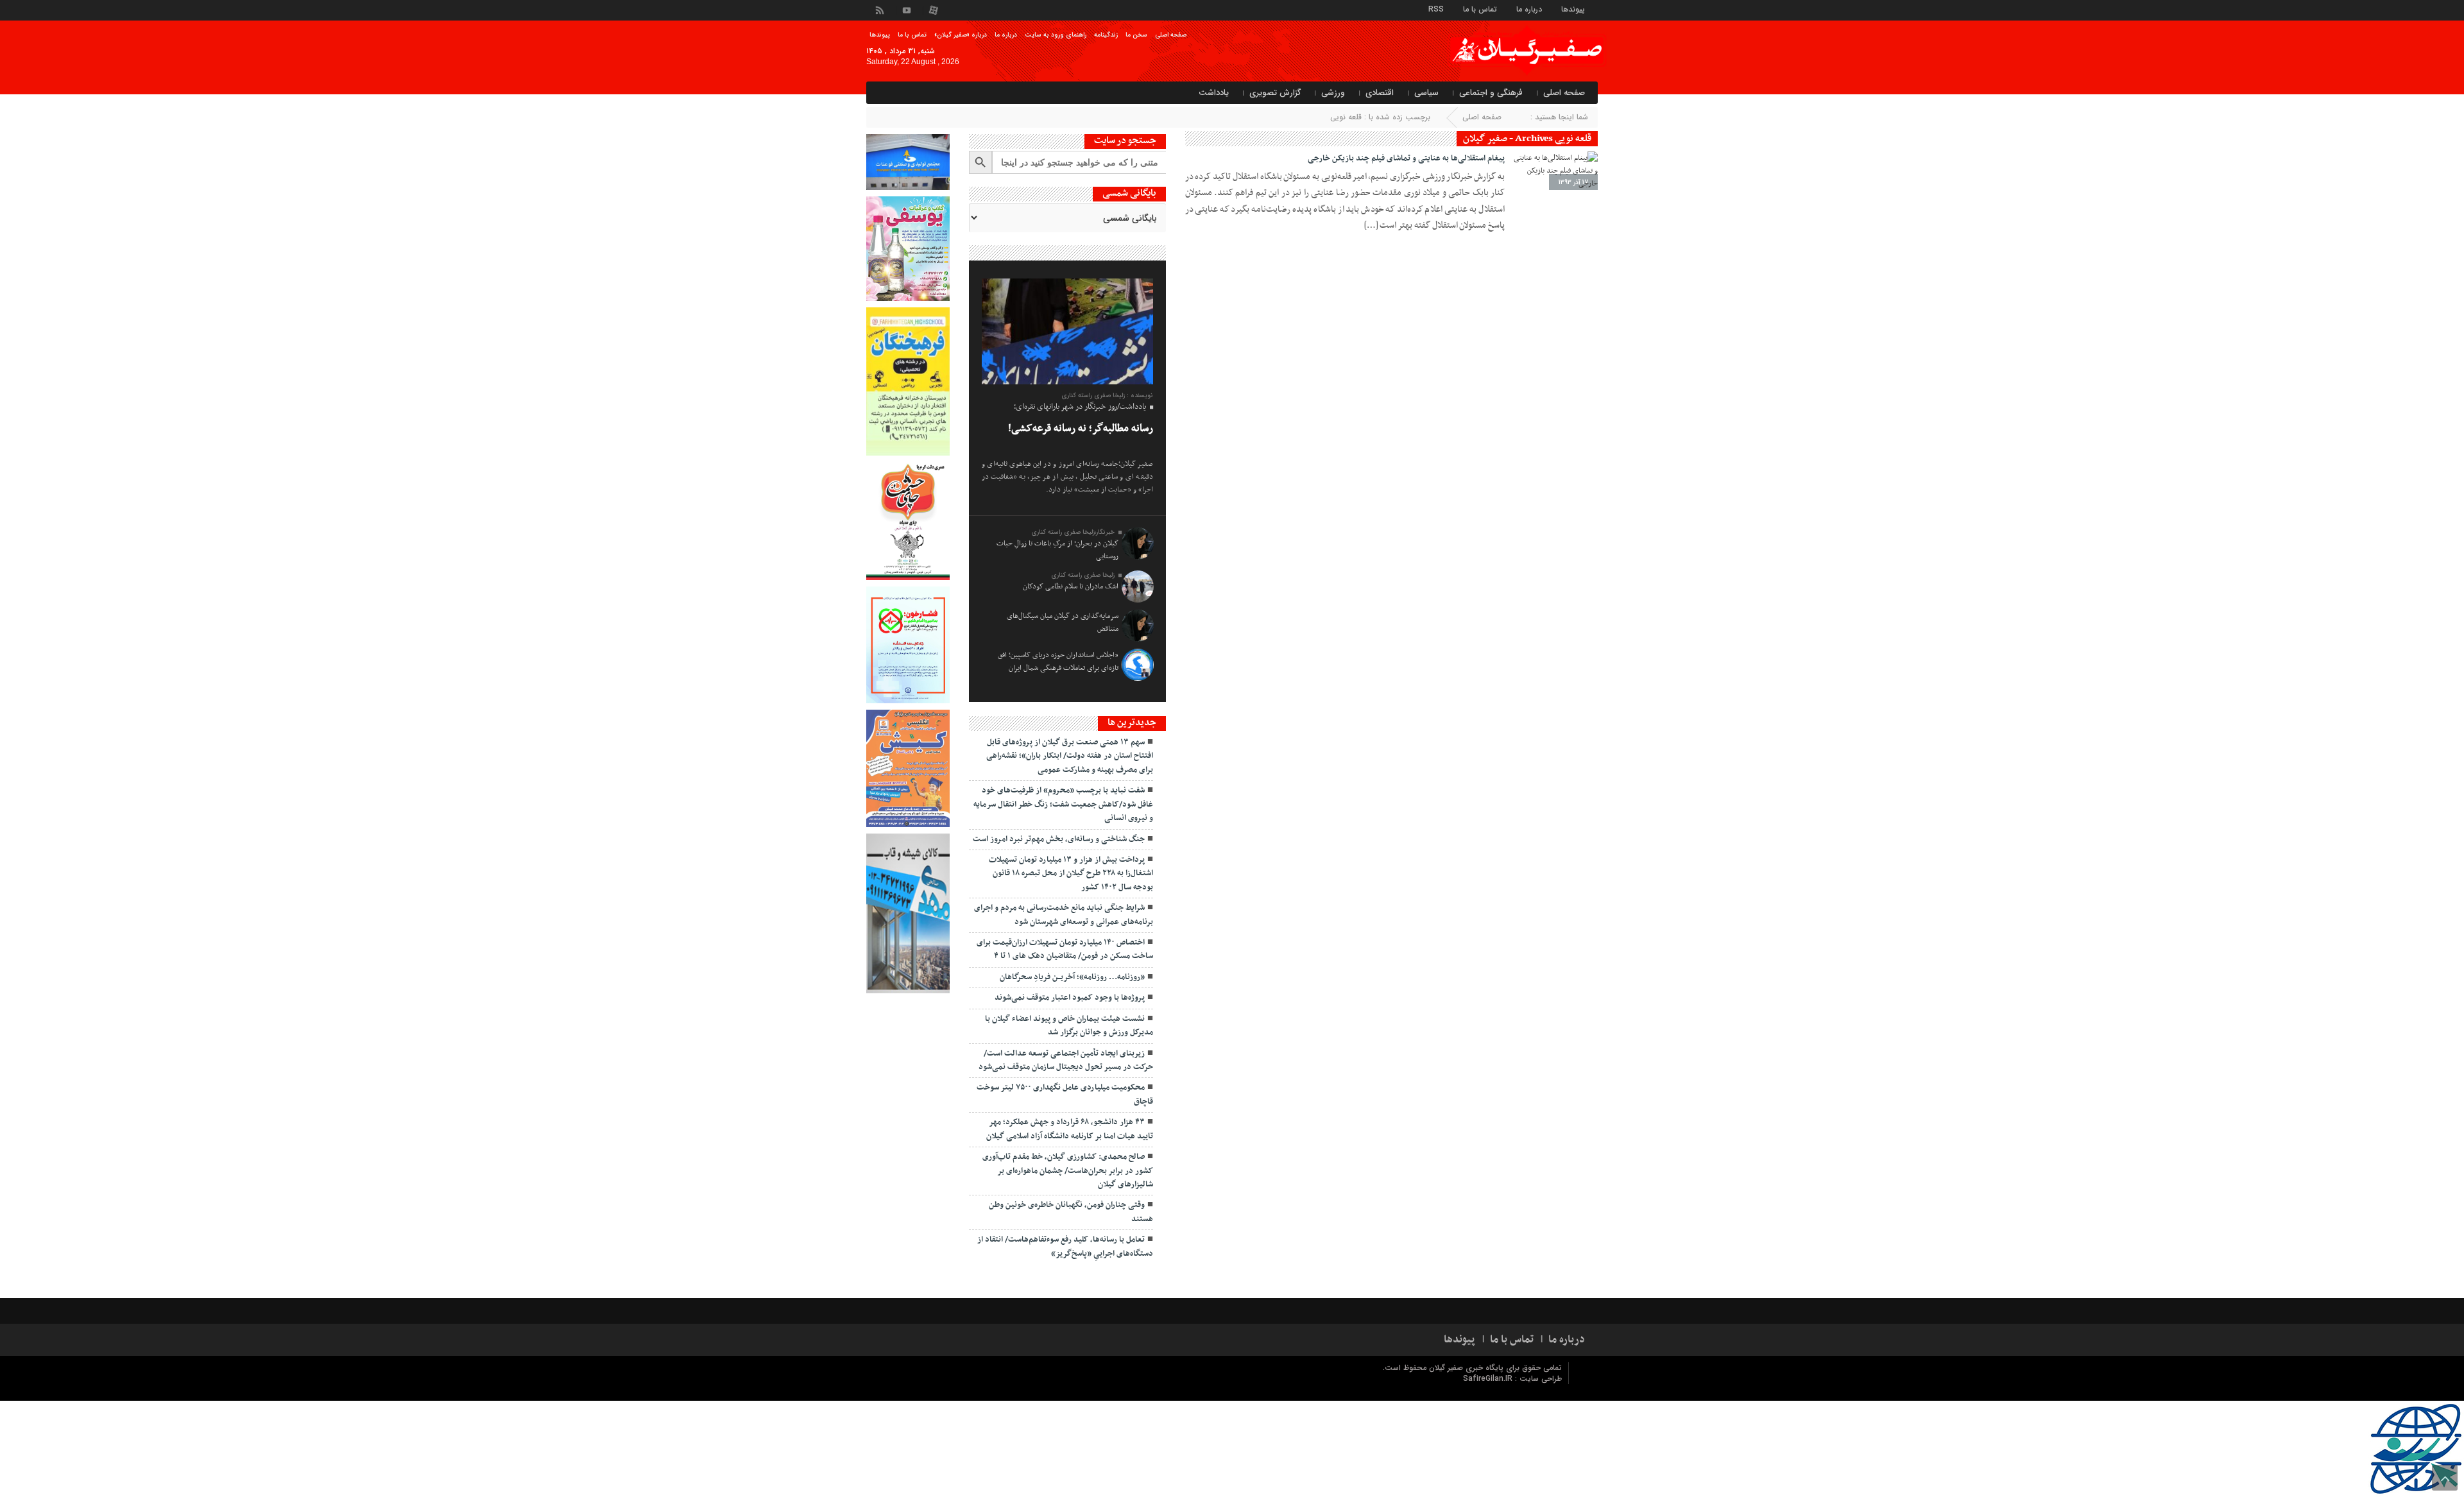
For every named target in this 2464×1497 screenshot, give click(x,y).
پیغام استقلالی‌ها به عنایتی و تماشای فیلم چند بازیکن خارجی (1406, 158)
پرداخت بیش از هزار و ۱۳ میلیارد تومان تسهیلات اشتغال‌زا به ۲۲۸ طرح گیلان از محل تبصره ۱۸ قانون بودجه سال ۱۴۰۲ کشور (1071, 874)
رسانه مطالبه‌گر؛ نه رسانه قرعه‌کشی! (1081, 429)
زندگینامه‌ (1106, 35)
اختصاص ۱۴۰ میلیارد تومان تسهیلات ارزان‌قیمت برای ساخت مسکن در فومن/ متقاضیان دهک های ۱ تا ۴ (1065, 949)
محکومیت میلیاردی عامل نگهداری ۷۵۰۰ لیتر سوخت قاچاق (1065, 1094)
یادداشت (1214, 93)
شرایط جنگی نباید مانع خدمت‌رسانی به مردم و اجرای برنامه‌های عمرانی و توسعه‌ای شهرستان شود (1064, 915)
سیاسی (1426, 93)
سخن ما (1136, 35)
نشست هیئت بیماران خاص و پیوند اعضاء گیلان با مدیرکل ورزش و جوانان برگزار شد (1069, 1026)
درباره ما (1529, 9)
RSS (1436, 9)
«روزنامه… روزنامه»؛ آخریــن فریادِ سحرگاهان (1072, 977)
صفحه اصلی (1171, 35)
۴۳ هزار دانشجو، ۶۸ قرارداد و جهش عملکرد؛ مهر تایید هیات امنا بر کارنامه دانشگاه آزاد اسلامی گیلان (1070, 1129)
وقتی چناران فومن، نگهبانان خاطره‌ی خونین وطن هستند (1071, 1212)
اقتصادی (1380, 93)
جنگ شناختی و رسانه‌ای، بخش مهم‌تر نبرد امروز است (1059, 839)
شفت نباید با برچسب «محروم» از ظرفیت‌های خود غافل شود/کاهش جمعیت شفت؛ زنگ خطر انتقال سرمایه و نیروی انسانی (1063, 804)
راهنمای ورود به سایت (1056, 35)
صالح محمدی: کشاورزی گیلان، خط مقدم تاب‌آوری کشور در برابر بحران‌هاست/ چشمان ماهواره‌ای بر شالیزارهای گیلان (1068, 1171)
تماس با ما (1480, 9)
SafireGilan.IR (1489, 1379)
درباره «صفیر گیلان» (961, 35)
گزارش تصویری (1275, 93)
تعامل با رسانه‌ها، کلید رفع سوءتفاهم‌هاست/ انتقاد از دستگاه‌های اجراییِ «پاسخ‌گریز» (1065, 1246)
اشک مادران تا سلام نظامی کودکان (1071, 586)
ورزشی (1333, 93)
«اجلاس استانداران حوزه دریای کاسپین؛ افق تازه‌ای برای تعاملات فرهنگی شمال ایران (1058, 662)
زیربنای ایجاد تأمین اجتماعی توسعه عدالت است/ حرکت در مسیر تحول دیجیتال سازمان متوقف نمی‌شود (1066, 1060)
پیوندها (1573, 9)
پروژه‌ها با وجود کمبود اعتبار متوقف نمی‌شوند (1070, 998)
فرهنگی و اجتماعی (1491, 93)
